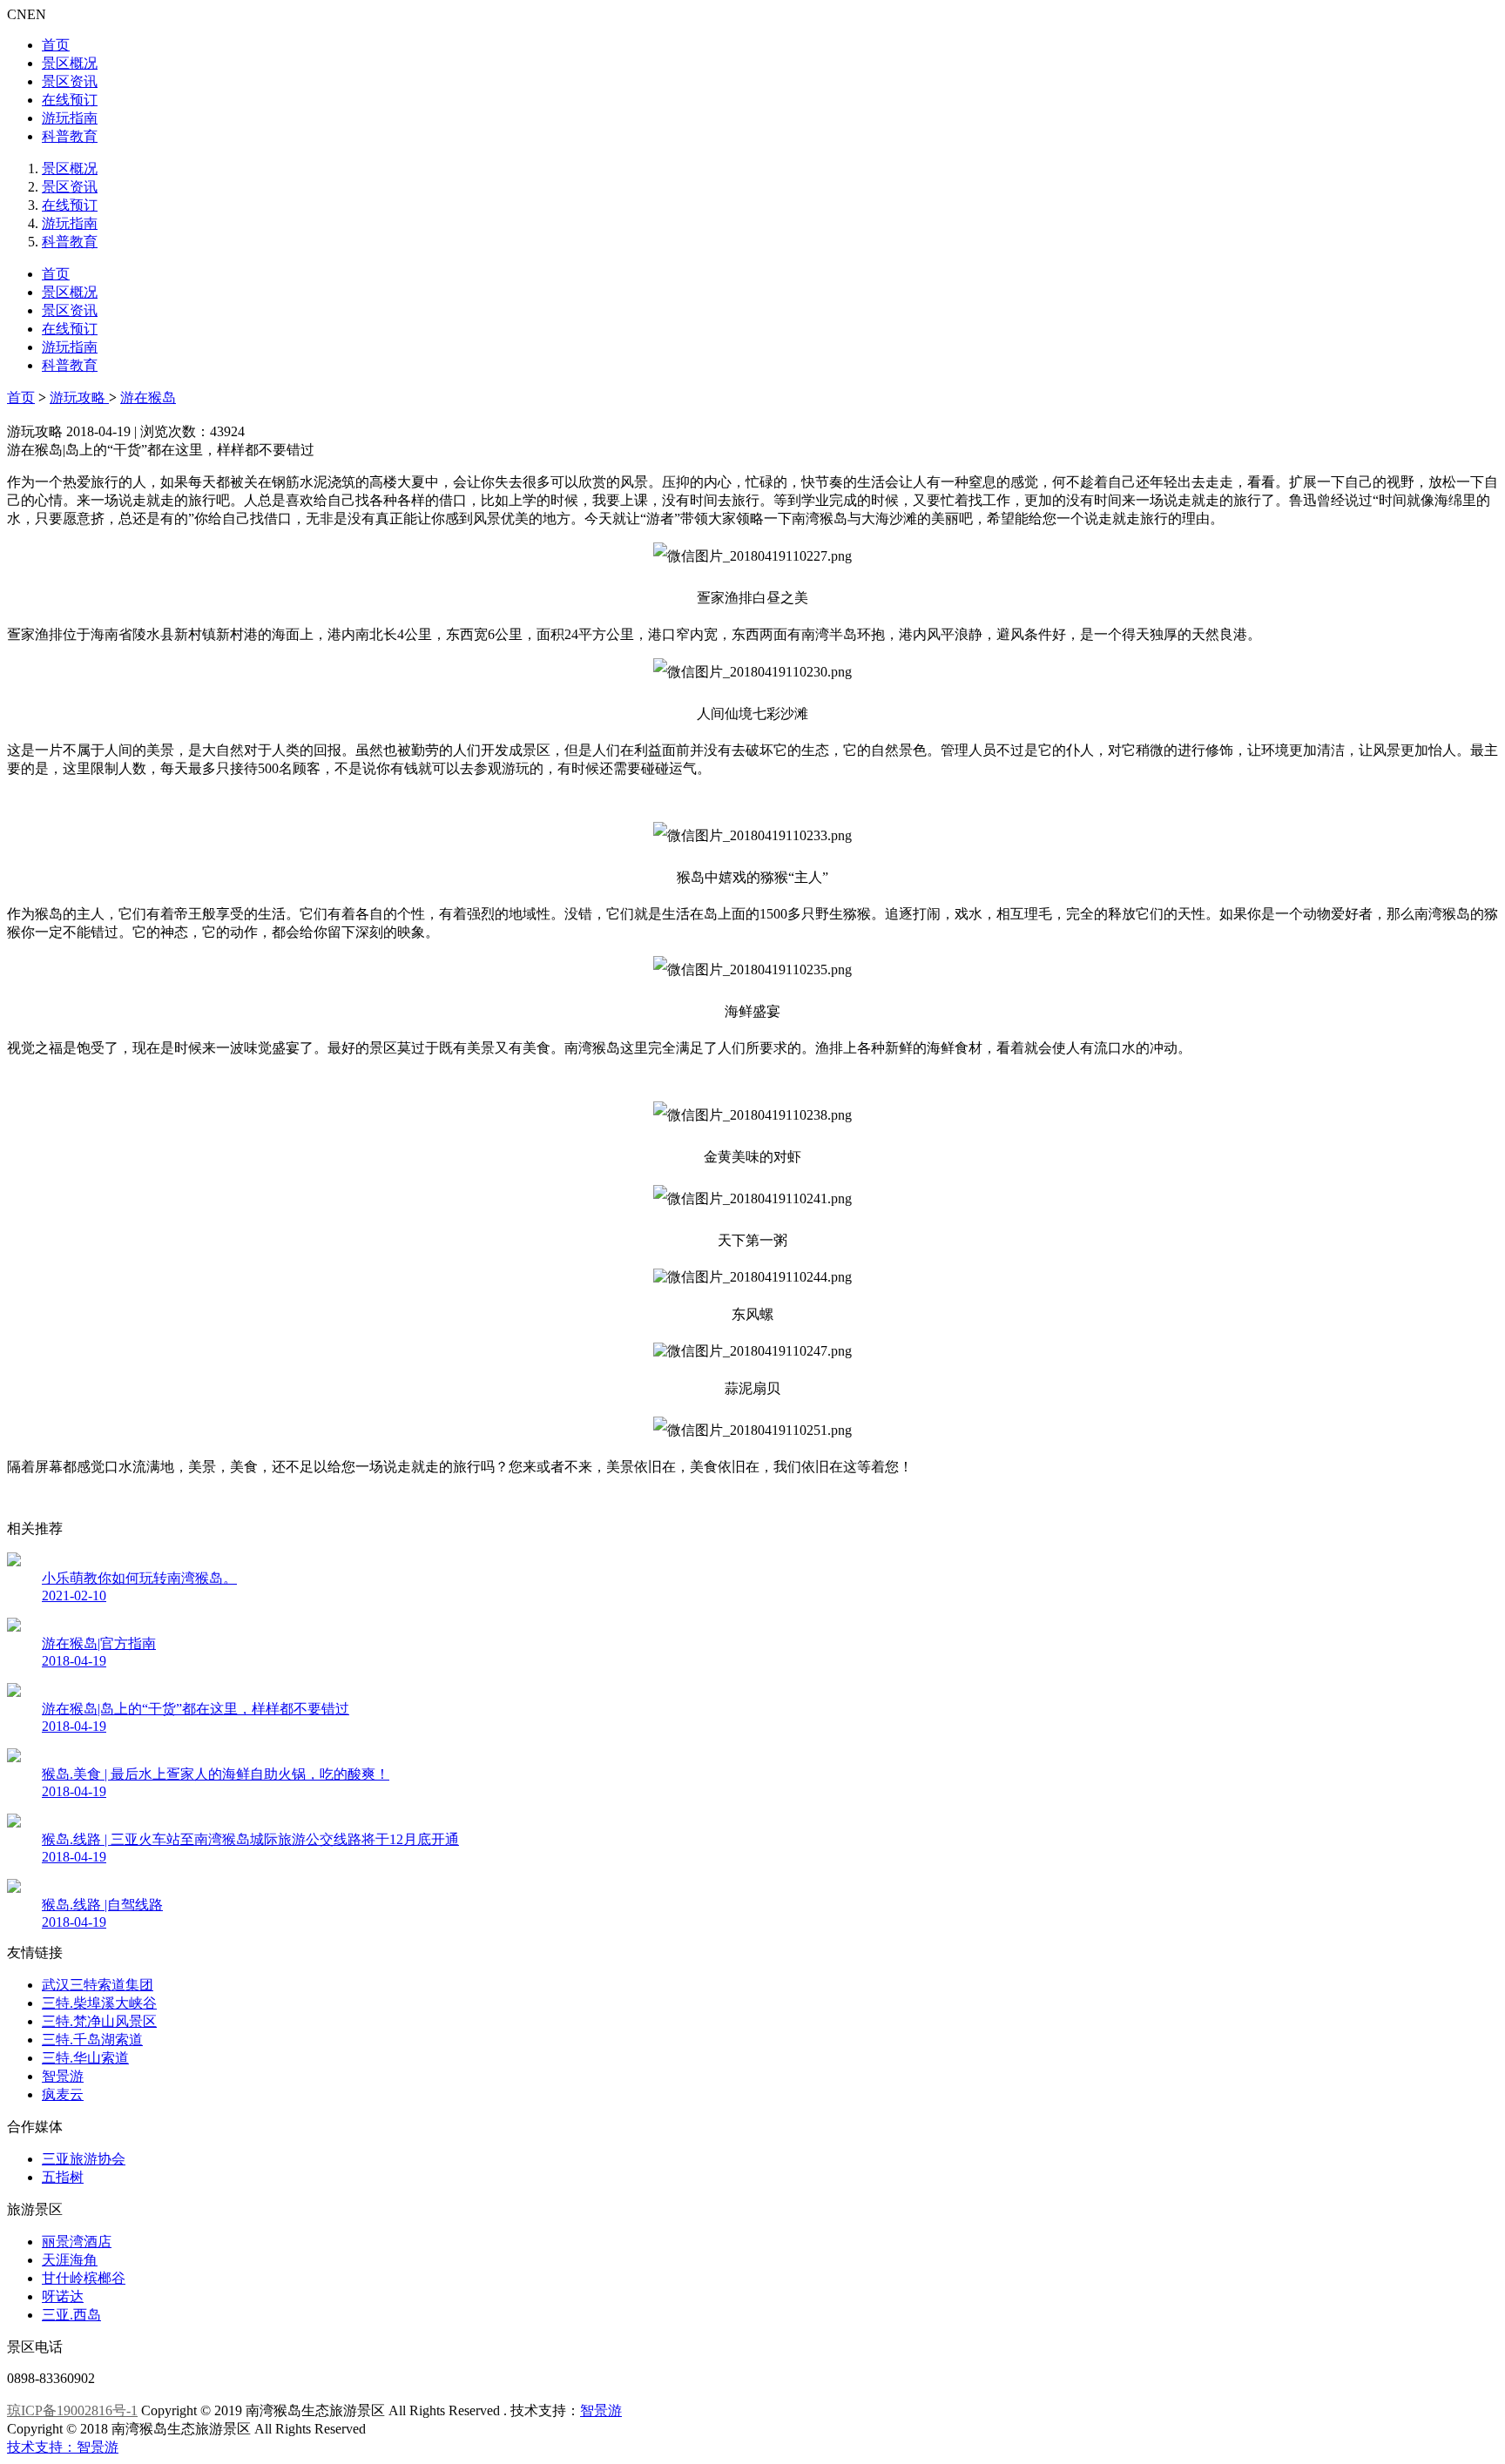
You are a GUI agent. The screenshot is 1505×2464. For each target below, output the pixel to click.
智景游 (63, 2076)
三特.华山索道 (85, 2058)
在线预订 (70, 100)
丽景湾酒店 (77, 2242)
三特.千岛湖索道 (92, 2040)
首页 (56, 45)
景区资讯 (70, 81)
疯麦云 (63, 2094)
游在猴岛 (148, 397)
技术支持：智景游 (63, 2447)
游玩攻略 (79, 397)
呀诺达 (63, 2296)
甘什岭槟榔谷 (84, 2278)
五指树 (63, 2177)
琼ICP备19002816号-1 (72, 2410)
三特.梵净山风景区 (99, 2021)
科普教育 (70, 136)
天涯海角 (70, 2260)
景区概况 (70, 63)
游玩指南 (70, 118)
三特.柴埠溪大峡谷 (99, 2003)
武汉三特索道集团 (98, 1985)
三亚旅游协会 (84, 2159)
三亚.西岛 (71, 2315)
